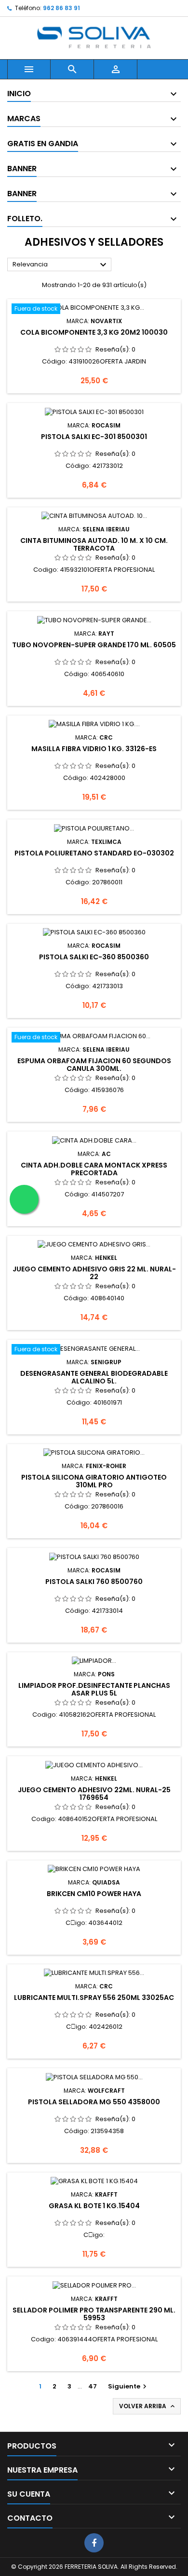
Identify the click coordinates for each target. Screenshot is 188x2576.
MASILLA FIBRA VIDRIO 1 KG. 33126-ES (94, 749)
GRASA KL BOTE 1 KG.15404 (94, 2206)
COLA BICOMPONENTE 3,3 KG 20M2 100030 (94, 332)
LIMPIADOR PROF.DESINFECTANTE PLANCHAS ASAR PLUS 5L (94, 1689)
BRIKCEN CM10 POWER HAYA (94, 1894)
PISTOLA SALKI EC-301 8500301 (94, 437)
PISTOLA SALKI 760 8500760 (94, 1582)
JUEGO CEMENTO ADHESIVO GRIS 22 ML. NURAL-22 (94, 1273)
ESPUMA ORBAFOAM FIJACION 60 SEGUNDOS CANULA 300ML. (94, 1065)
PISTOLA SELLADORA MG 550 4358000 (94, 2102)
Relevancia (61, 265)
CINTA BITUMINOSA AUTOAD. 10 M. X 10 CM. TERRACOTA (94, 544)
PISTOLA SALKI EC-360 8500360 (94, 957)
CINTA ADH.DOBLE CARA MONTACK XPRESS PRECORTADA (94, 1169)
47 (93, 2386)
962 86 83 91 (61, 8)
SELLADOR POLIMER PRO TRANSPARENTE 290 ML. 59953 (94, 2314)
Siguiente (128, 2386)
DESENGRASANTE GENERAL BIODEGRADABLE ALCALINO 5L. (94, 1377)
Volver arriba (148, 2406)
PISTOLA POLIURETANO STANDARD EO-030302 (94, 853)
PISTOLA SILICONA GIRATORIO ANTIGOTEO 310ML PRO (94, 1481)
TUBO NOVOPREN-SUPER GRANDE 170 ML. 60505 (94, 645)
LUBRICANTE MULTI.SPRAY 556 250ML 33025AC (94, 1998)
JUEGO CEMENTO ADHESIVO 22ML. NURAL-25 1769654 (94, 1794)
